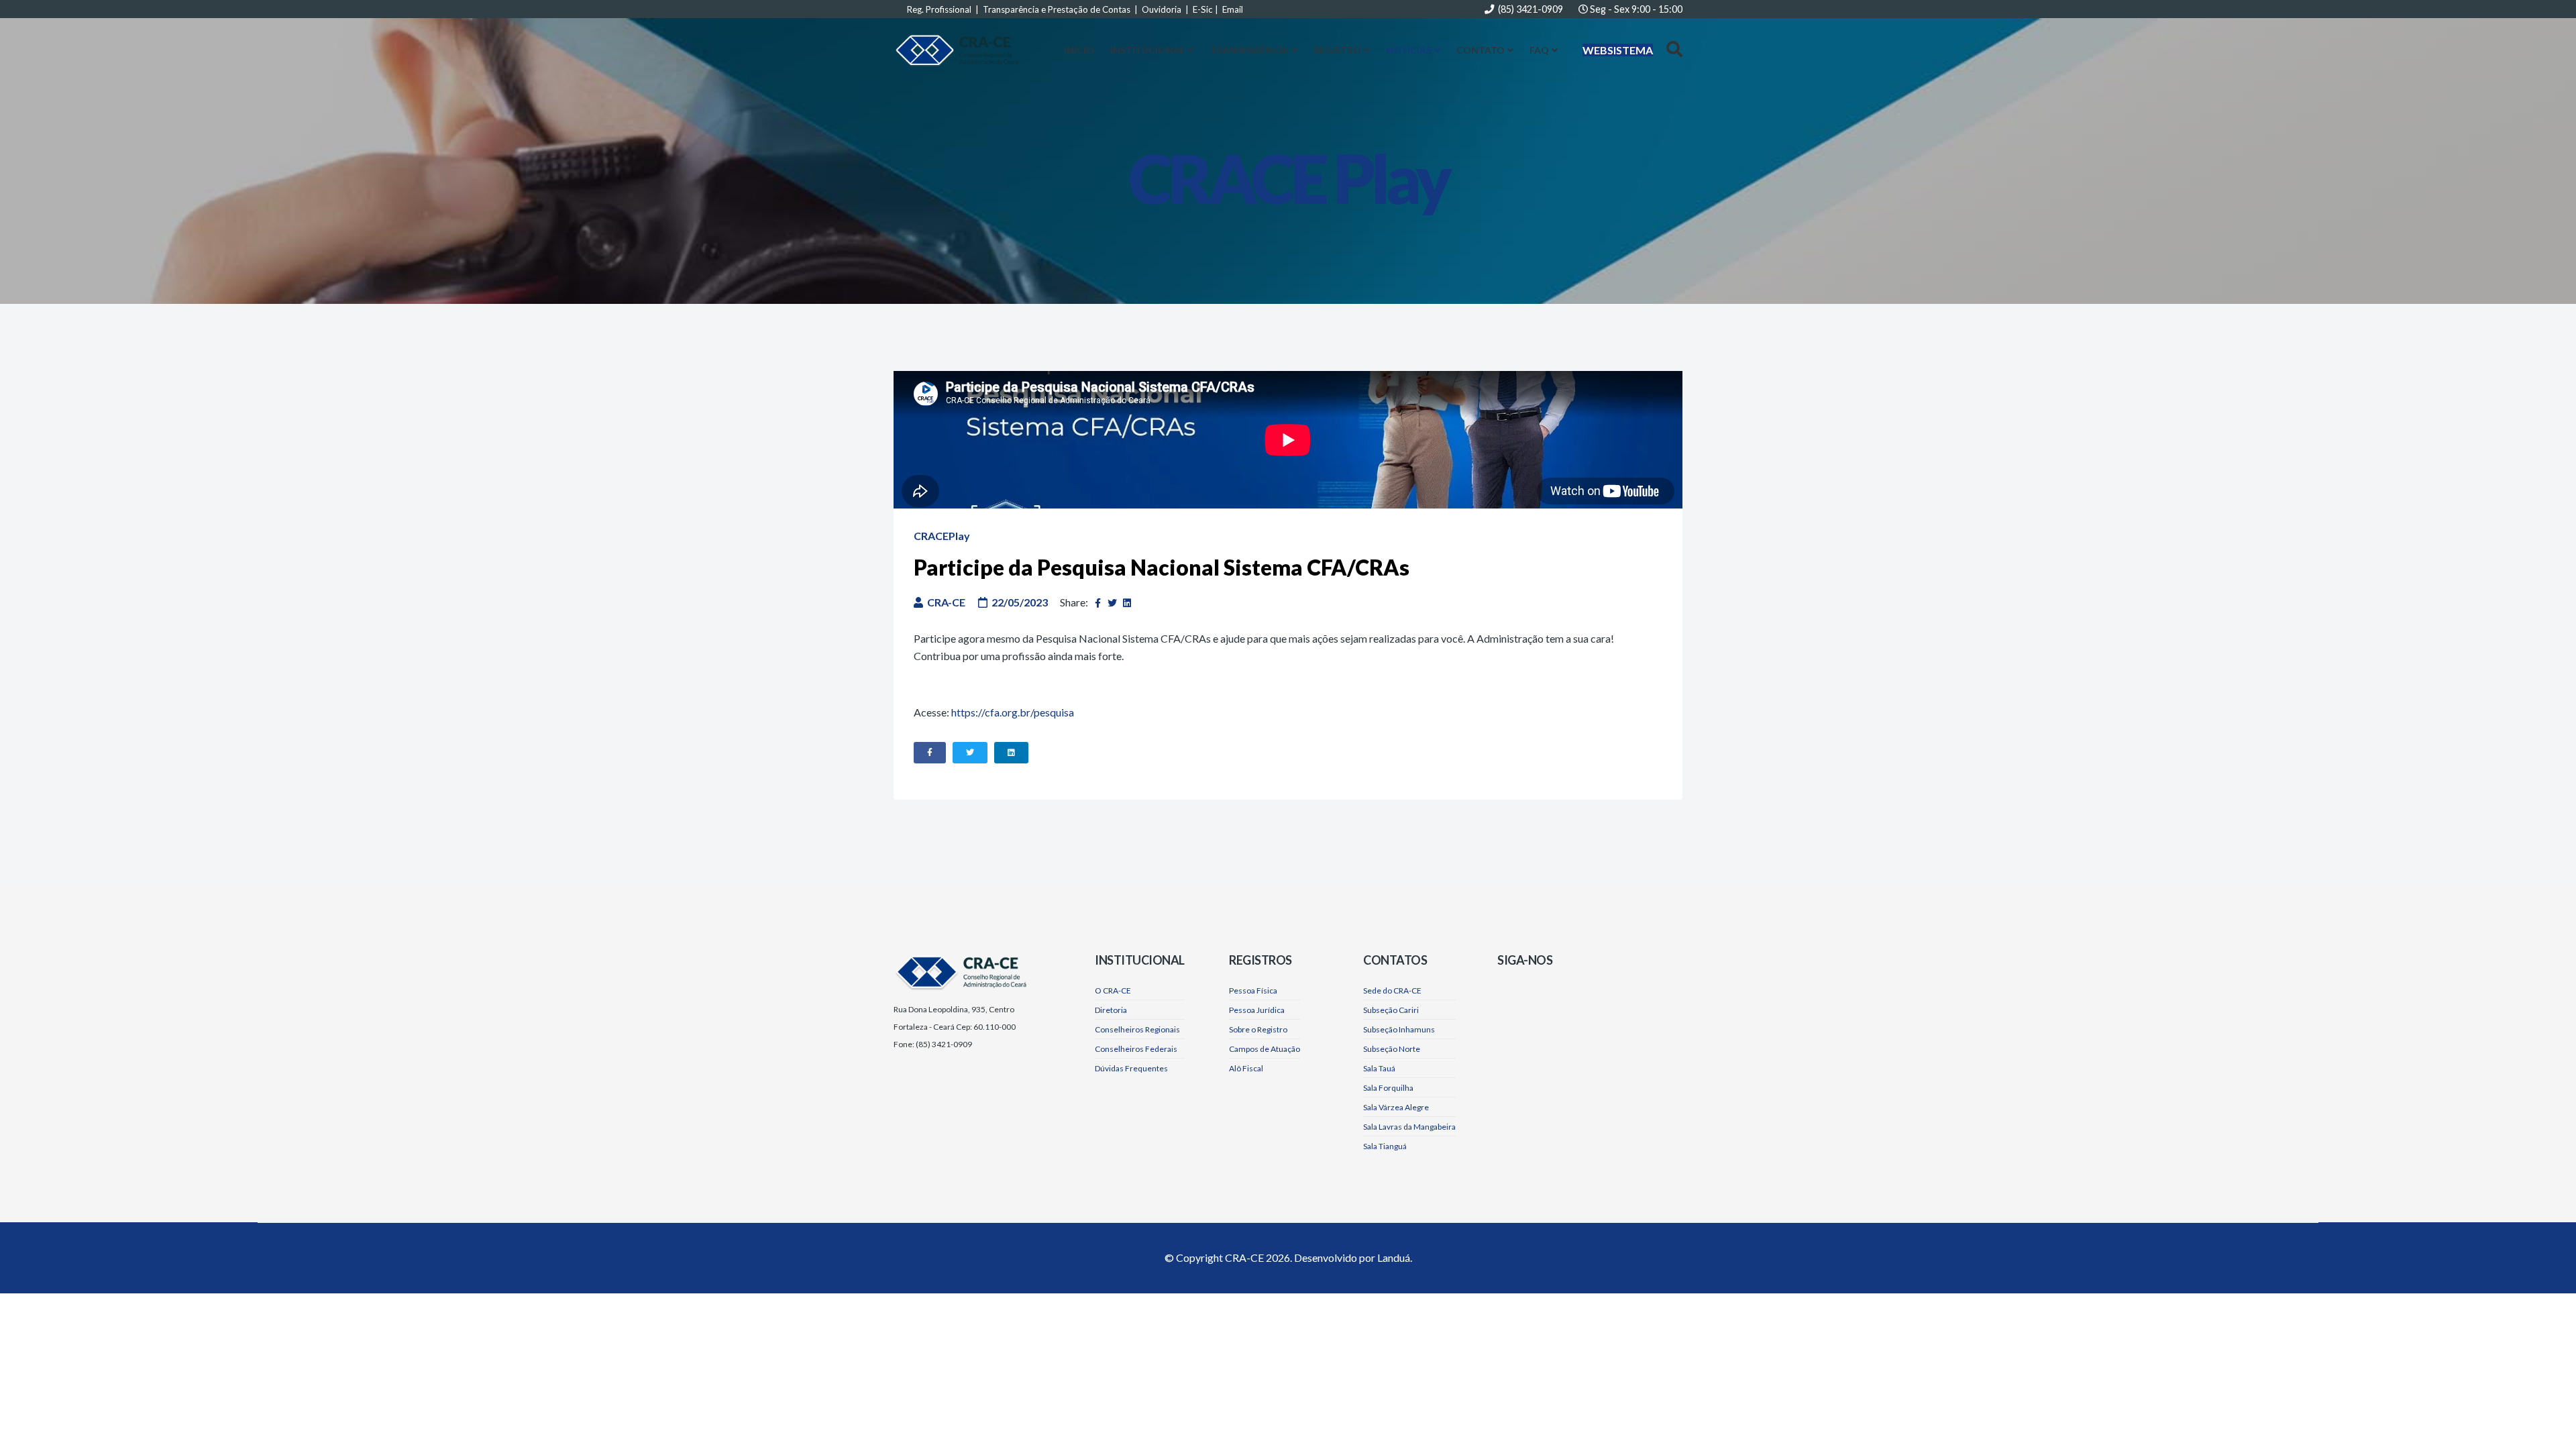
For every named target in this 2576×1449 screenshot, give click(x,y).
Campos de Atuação (1265, 1049)
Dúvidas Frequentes (1131, 1068)
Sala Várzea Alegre (1396, 1107)
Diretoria (1111, 1010)
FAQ (1539, 50)
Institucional (1147, 50)
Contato (1481, 50)
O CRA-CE (1113, 990)
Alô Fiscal (1246, 1068)
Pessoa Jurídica (1257, 1010)
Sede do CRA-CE (1392, 990)
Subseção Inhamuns (1399, 1029)
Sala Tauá (1379, 1068)
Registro (1337, 50)
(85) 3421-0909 (1531, 9)
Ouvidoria (1162, 9)
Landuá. (1395, 1257)
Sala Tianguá (1385, 1146)
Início (1079, 50)
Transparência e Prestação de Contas (1057, 9)
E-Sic (1203, 9)
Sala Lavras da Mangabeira (1409, 1127)
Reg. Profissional (939, 9)
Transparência (1249, 50)
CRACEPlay (942, 536)
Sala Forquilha (1388, 1088)
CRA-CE (1244, 1257)
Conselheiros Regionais (1137, 1029)
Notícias (1409, 50)
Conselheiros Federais (1136, 1049)
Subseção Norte (1392, 1049)
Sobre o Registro (1258, 1029)
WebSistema (1618, 50)
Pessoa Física (1253, 990)
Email (1233, 9)
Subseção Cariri (1391, 1010)
